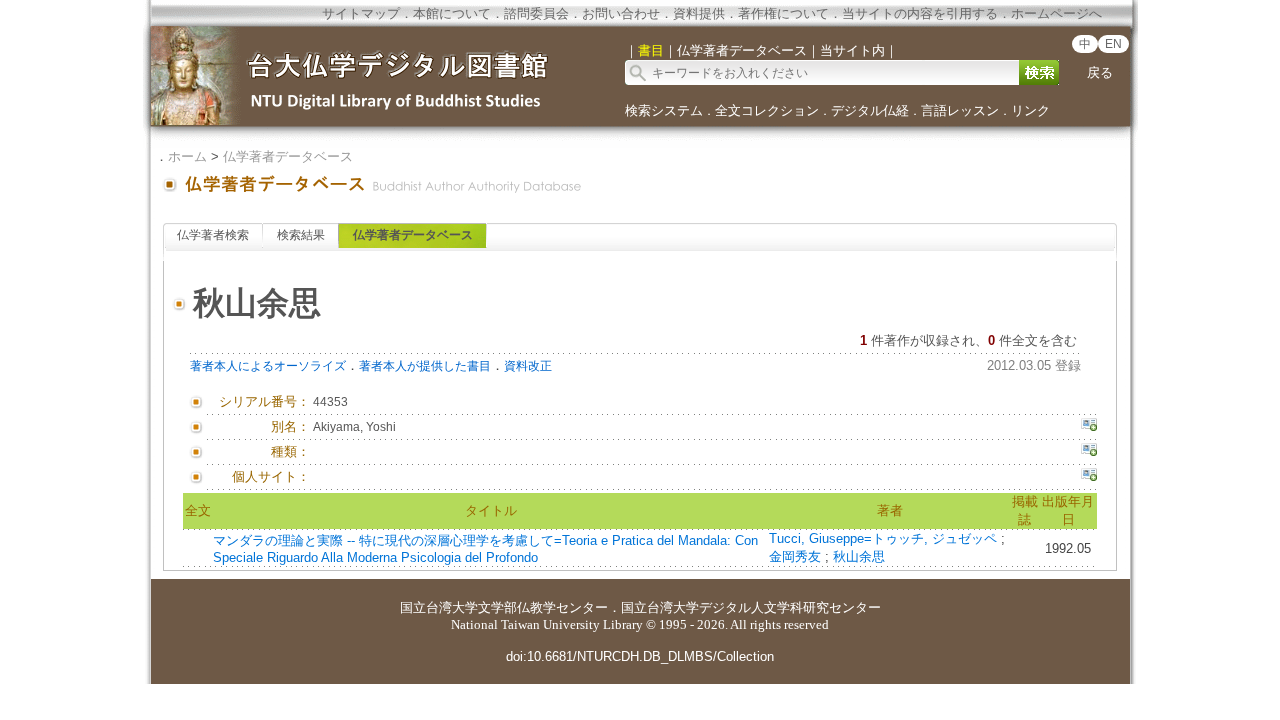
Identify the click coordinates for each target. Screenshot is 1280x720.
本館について (452, 13)
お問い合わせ (621, 13)
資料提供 (699, 13)
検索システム (664, 110)
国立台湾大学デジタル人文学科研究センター (751, 607)
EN (1113, 44)
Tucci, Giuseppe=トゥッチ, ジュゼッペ (885, 538)
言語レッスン (960, 110)
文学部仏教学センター (543, 607)
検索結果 (301, 235)
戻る (1100, 72)
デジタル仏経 (870, 110)
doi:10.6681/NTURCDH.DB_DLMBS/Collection (640, 656)
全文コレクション (767, 110)
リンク (1030, 110)
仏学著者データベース (288, 156)
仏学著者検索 (213, 235)
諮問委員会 (536, 13)
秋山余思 (859, 556)
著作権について (783, 13)
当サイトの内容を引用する (920, 13)
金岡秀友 (797, 556)
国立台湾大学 (439, 607)
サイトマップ (361, 13)
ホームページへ (1056, 13)
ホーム (187, 156)
